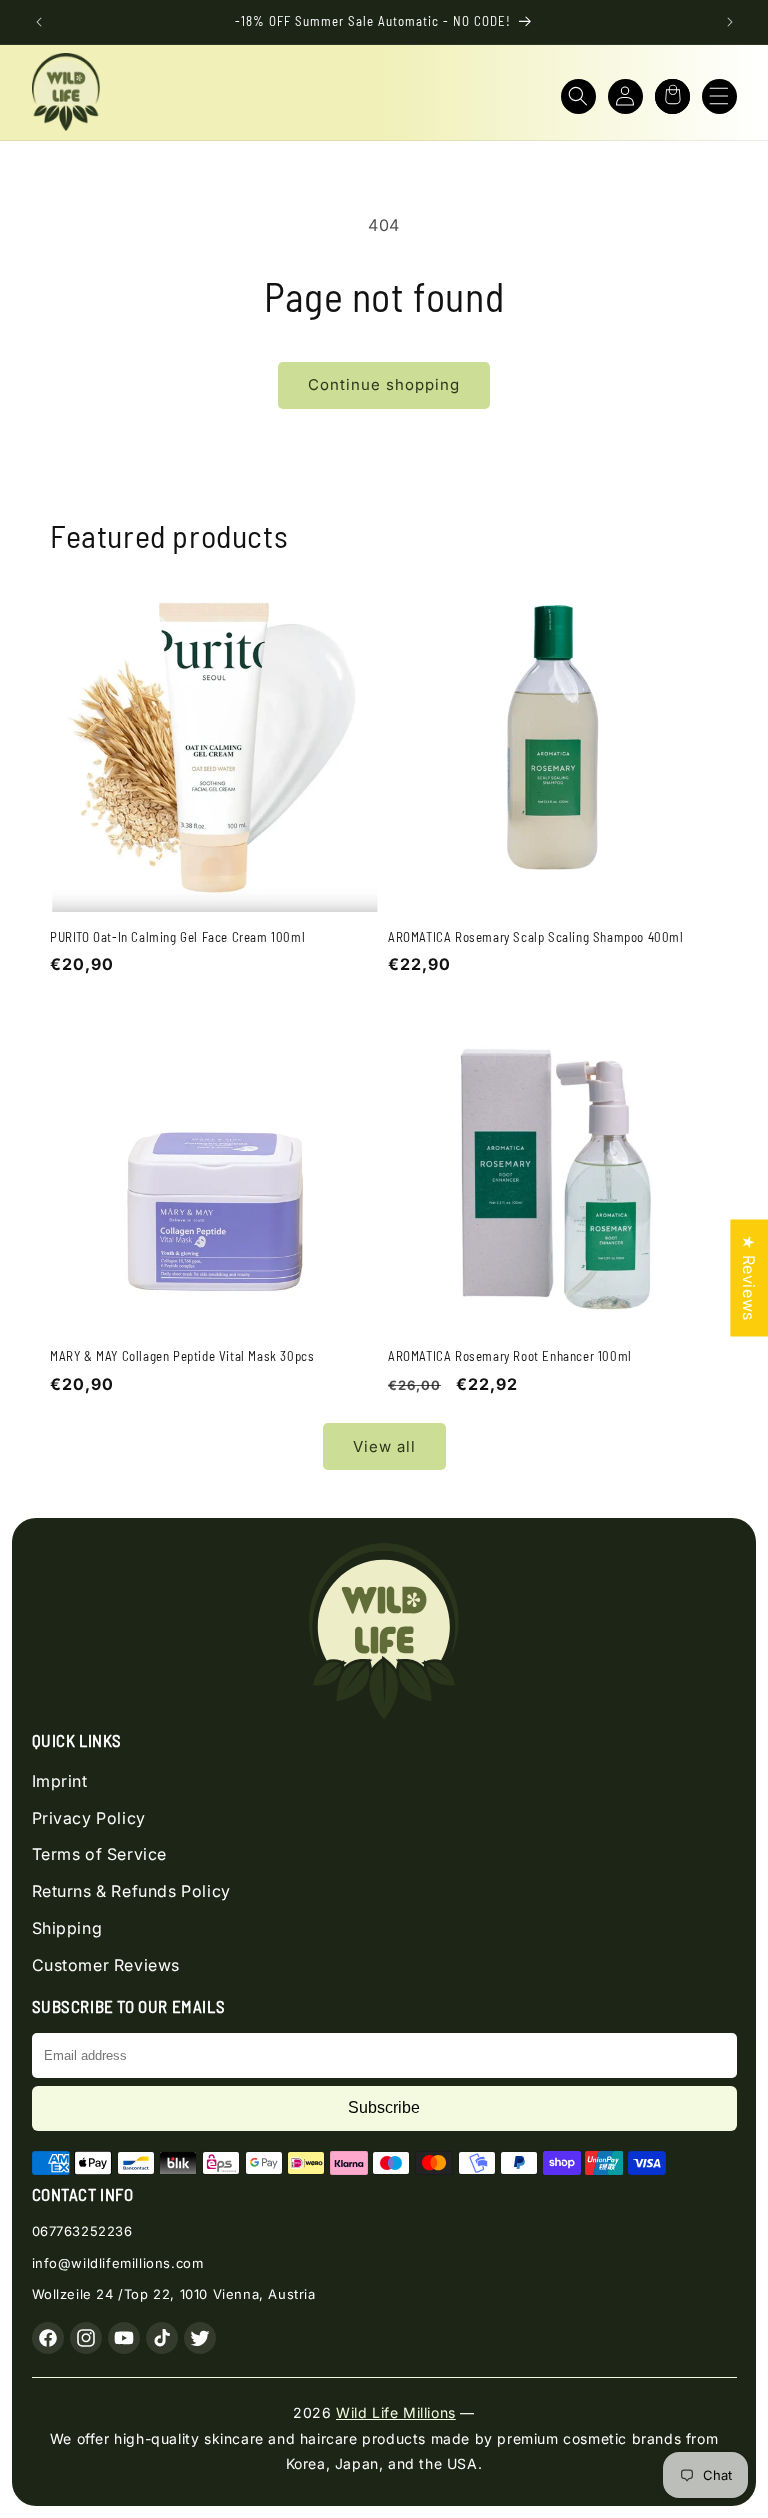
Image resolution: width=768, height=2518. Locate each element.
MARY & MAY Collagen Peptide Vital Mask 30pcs (182, 1356)
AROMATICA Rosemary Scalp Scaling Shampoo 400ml (536, 937)
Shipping (67, 1928)
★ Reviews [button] (749, 1277)
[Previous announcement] (39, 22)
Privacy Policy (89, 1818)
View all (384, 1446)
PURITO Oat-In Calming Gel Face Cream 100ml (177, 937)
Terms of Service (100, 1854)
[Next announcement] (730, 22)
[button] (578, 96)
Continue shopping (384, 384)
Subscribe (384, 2107)
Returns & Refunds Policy (131, 1891)
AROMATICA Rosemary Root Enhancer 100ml (510, 1356)
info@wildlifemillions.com (118, 2263)
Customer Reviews (106, 1965)
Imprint (60, 1781)
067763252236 (82, 2231)
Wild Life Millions (396, 2412)
